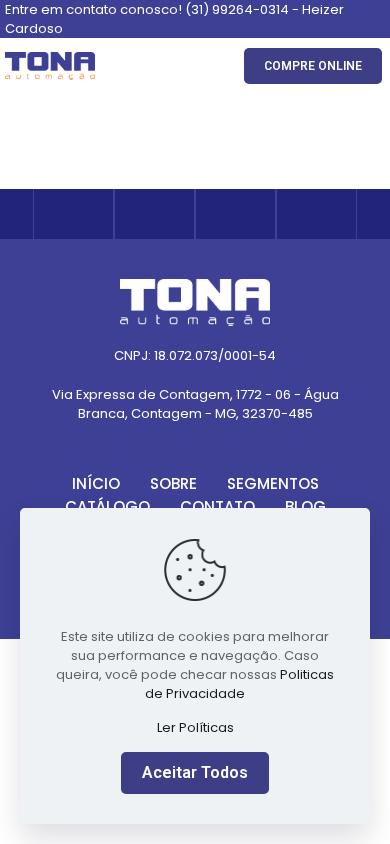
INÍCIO (96, 483)
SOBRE (173, 483)
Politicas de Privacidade (239, 684)
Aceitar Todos (195, 772)
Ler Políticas (195, 727)
